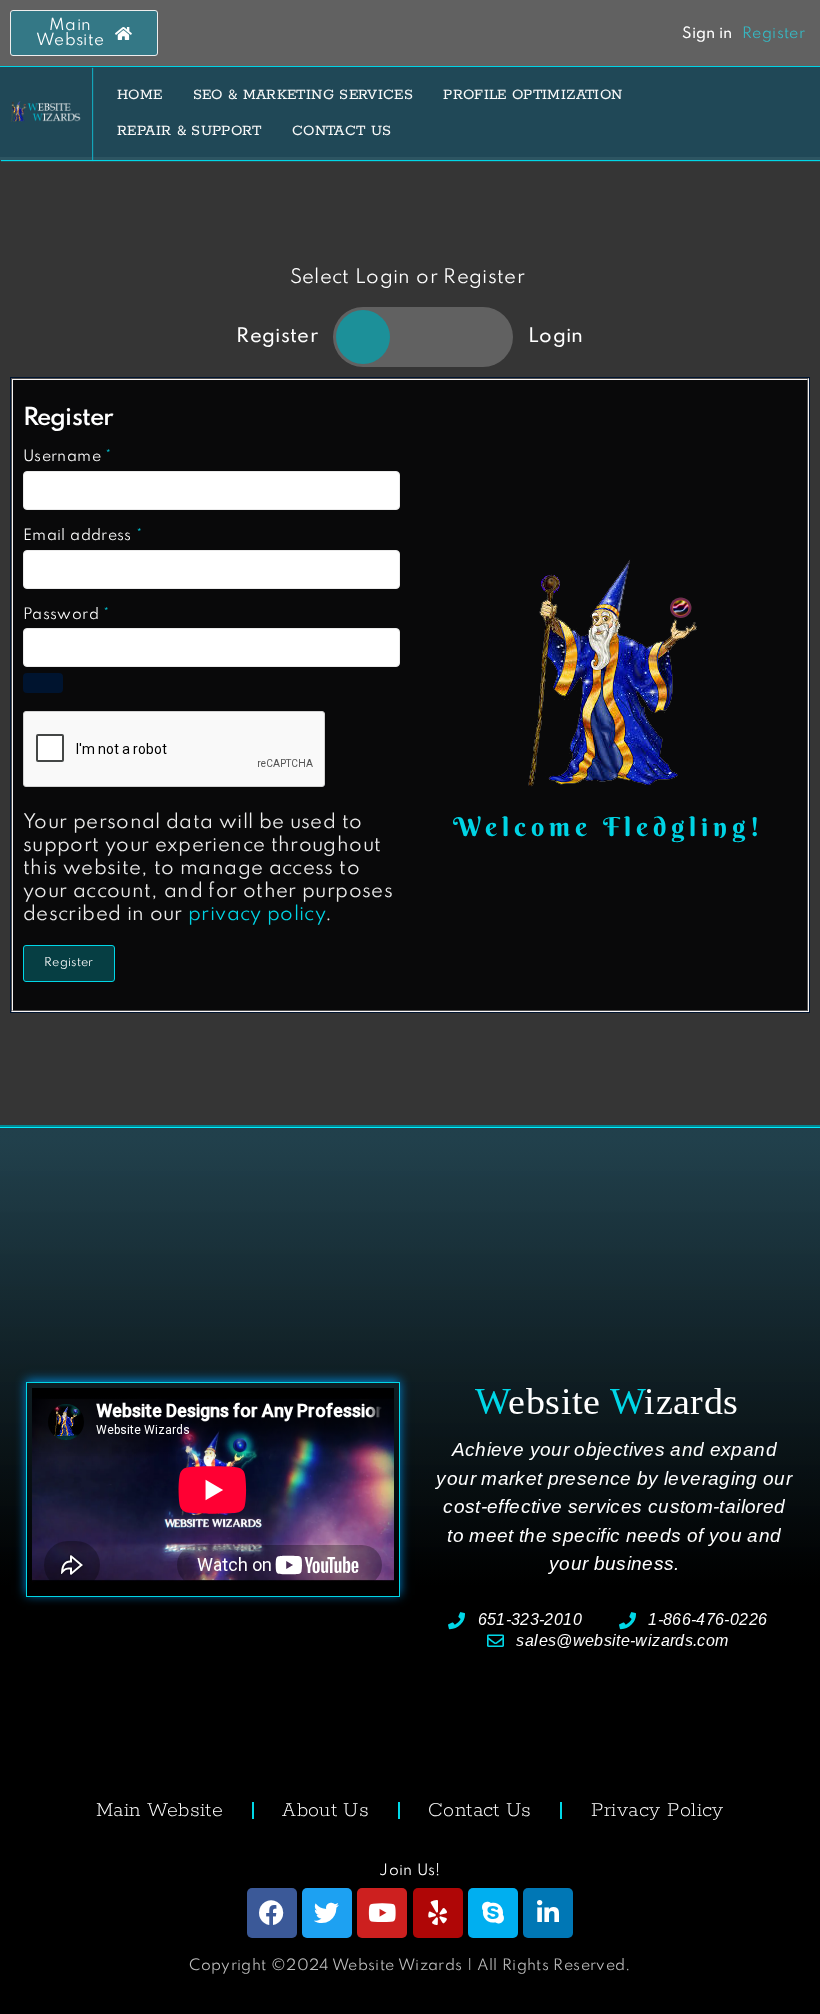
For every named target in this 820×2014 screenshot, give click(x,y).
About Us (325, 1810)
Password (66, 615)
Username (67, 457)
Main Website (159, 1810)
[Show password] (43, 683)
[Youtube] (382, 1913)
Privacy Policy (657, 1810)
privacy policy (256, 915)
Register (69, 963)
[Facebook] (272, 1913)
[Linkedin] (548, 1913)
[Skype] (493, 1913)
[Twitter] (327, 1913)
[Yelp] (438, 1913)
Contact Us (480, 1810)
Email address (82, 536)
